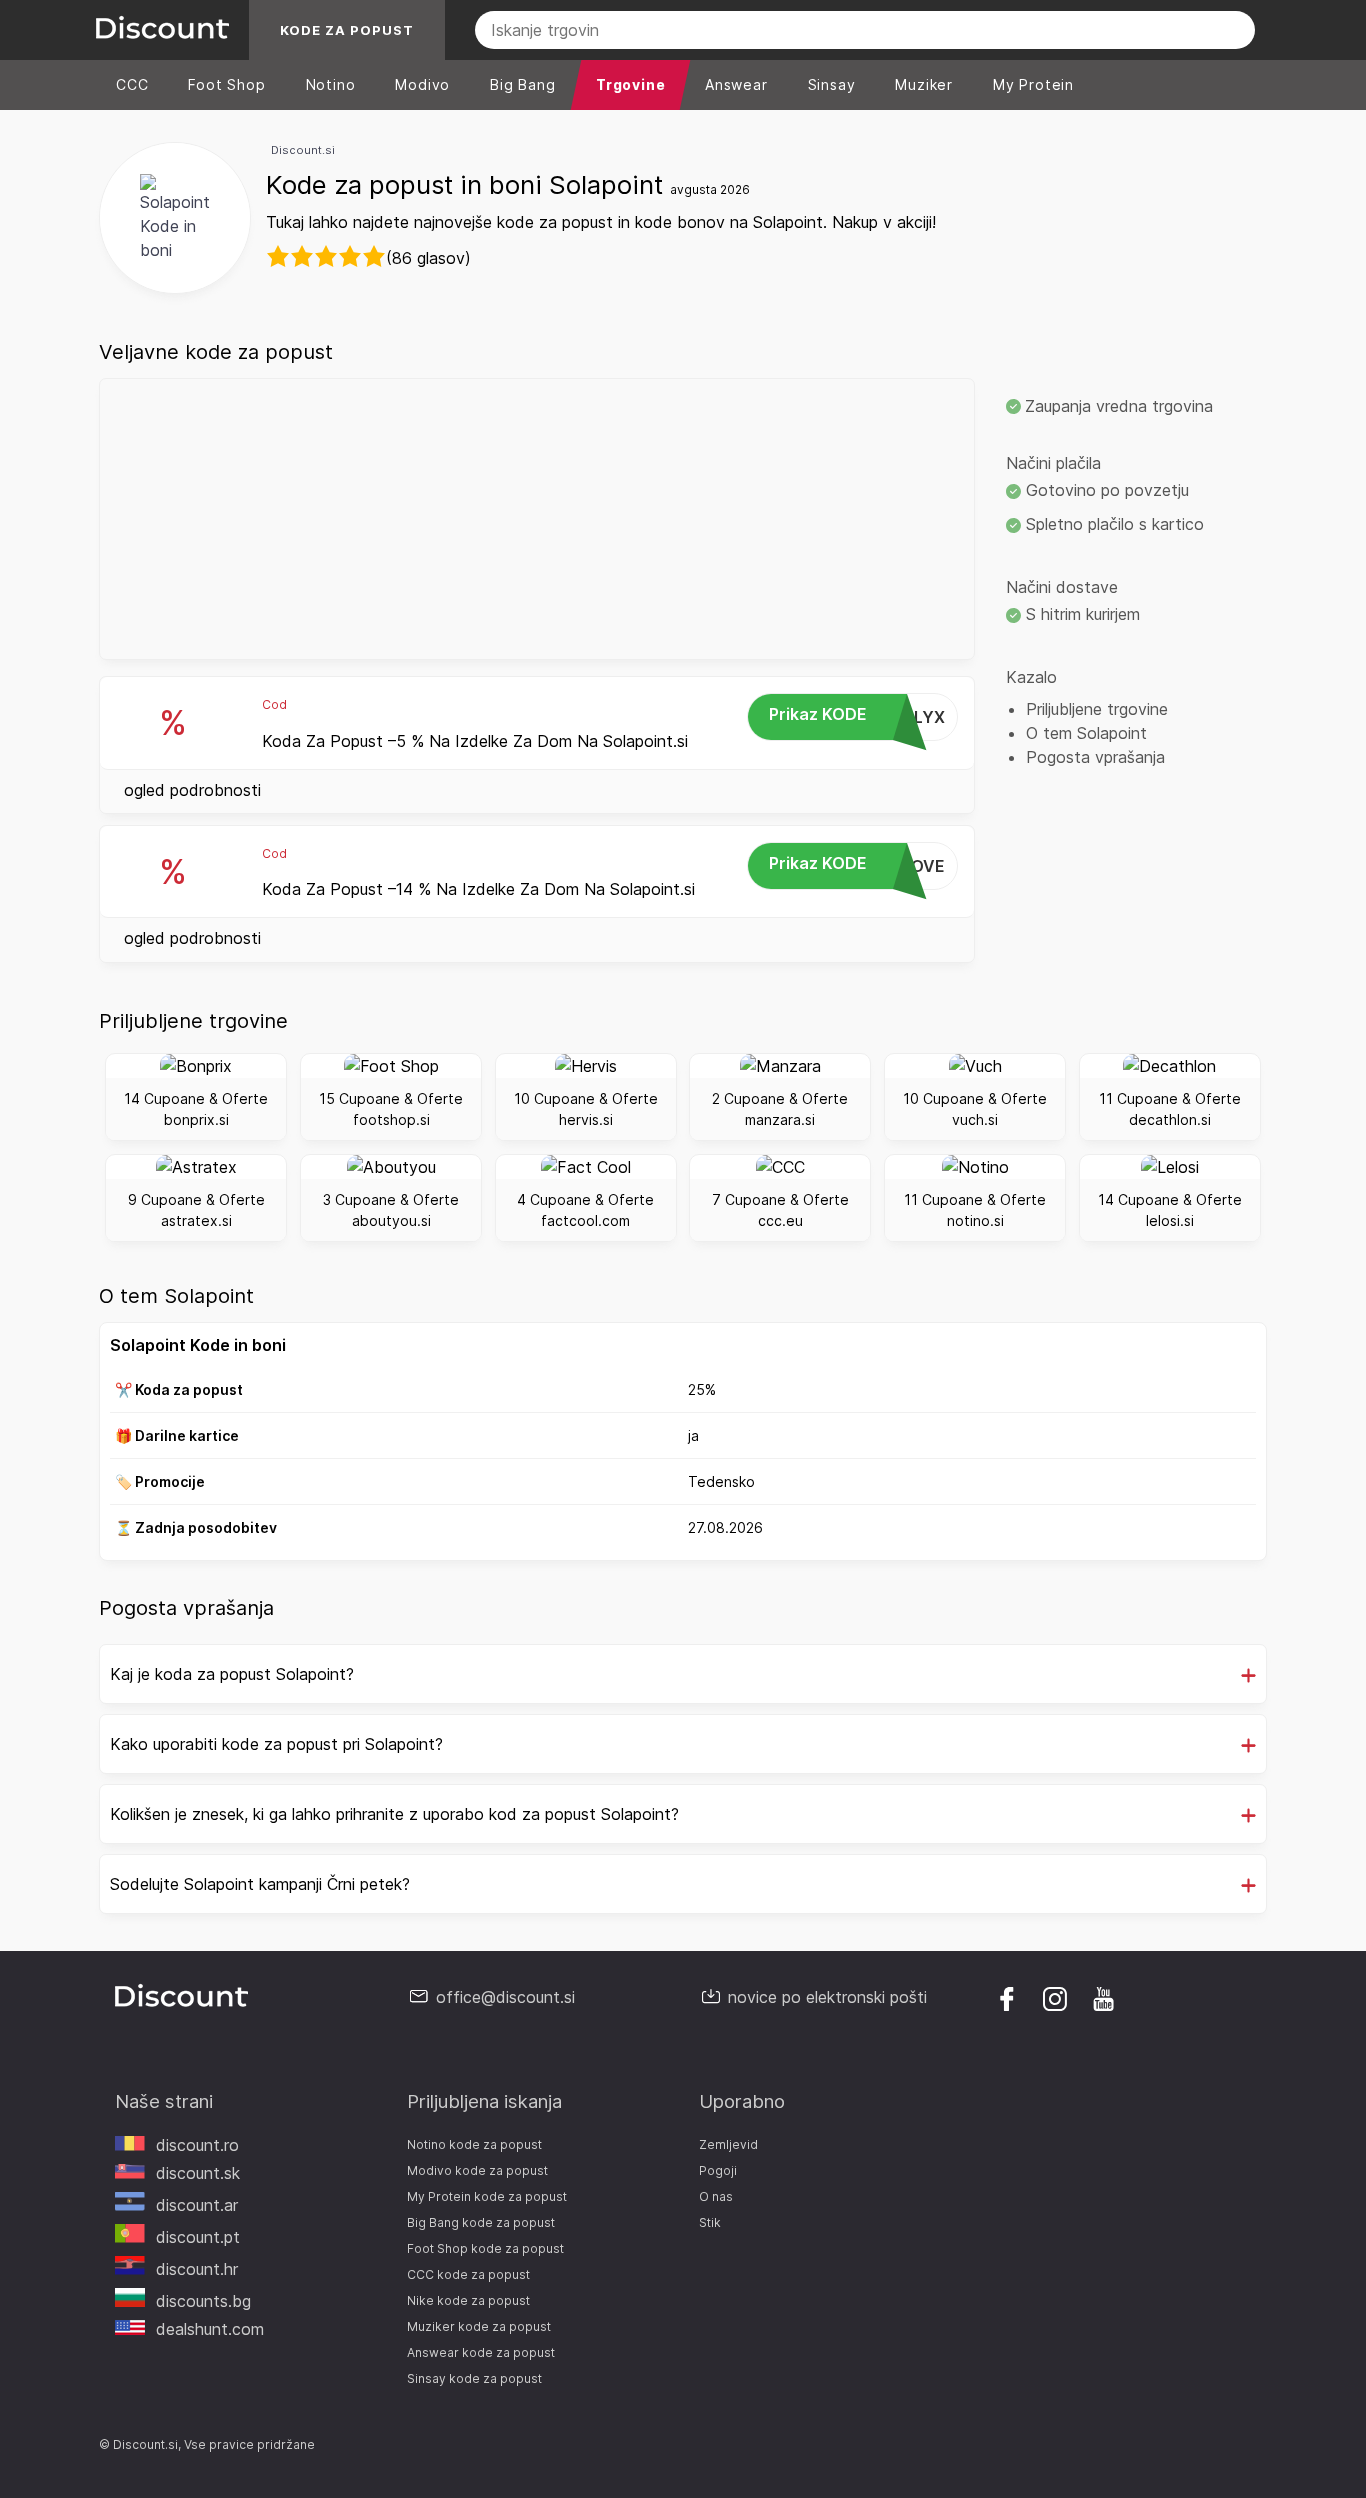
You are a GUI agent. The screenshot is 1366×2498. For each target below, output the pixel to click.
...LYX (857, 715)
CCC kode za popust (468, 2274)
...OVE (857, 864)
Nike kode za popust (468, 2300)
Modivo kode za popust (477, 2170)
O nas (716, 2196)
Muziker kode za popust (479, 2326)
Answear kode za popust (481, 2352)
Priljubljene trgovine (1097, 709)
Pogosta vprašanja (1095, 757)
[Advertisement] (537, 519)
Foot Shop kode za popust (485, 2248)
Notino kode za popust (474, 2144)
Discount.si (303, 150)
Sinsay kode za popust (474, 2378)
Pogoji (718, 2170)
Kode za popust (347, 30)
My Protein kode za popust (487, 2196)
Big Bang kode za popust (481, 2222)
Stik (710, 2222)
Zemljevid (728, 2144)
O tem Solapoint (1086, 733)
